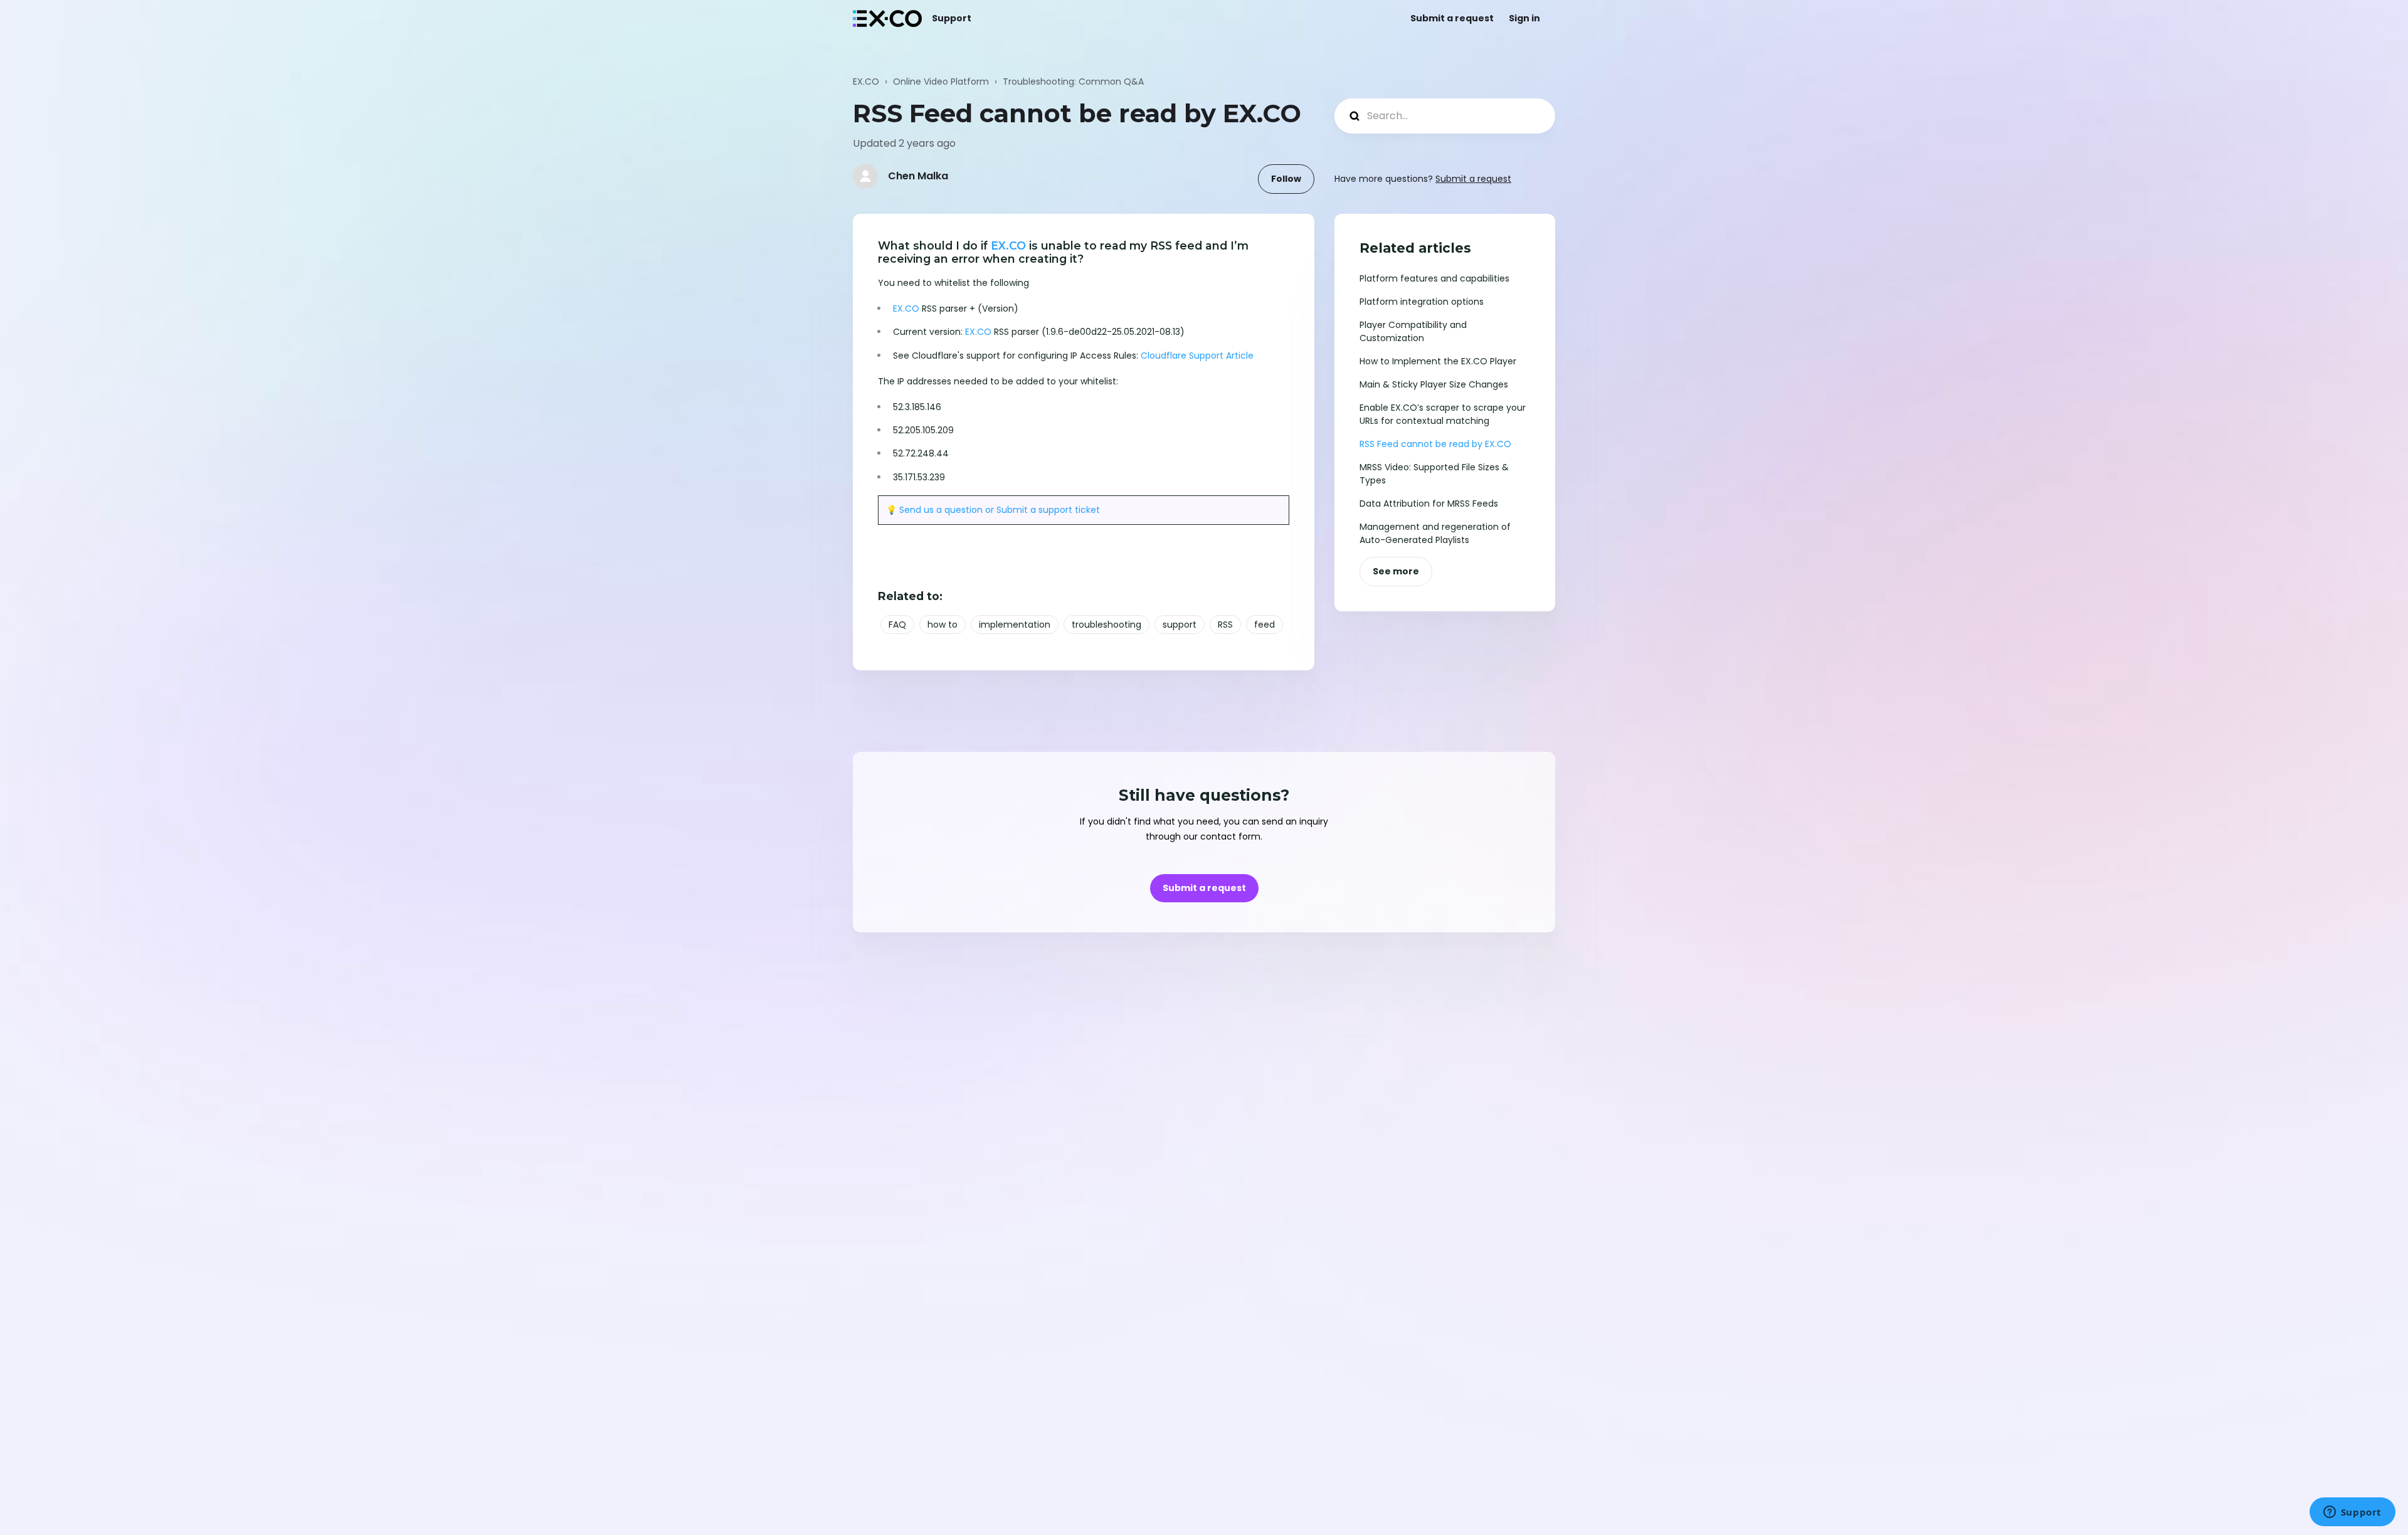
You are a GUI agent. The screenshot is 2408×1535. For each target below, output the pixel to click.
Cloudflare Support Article (1197, 356)
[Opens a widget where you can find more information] (2352, 1513)
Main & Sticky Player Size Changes (1434, 384)
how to (943, 625)
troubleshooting (1106, 625)
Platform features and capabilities (1434, 278)
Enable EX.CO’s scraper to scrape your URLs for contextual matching (1443, 414)
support (1180, 625)
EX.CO (866, 82)
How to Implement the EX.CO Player (1438, 361)
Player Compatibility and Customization (1413, 331)
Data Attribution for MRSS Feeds (1429, 504)
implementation (1015, 625)
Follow (1286, 179)
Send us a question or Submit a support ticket (1000, 510)
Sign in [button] (1524, 18)
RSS (1225, 625)
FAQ (897, 625)
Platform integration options (1422, 302)
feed (1265, 625)
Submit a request (1452, 18)
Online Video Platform (941, 82)
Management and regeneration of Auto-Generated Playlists (1435, 533)
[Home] (887, 18)
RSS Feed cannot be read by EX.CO (1435, 444)
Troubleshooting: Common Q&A (1073, 82)
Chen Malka (918, 176)
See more (1396, 571)
